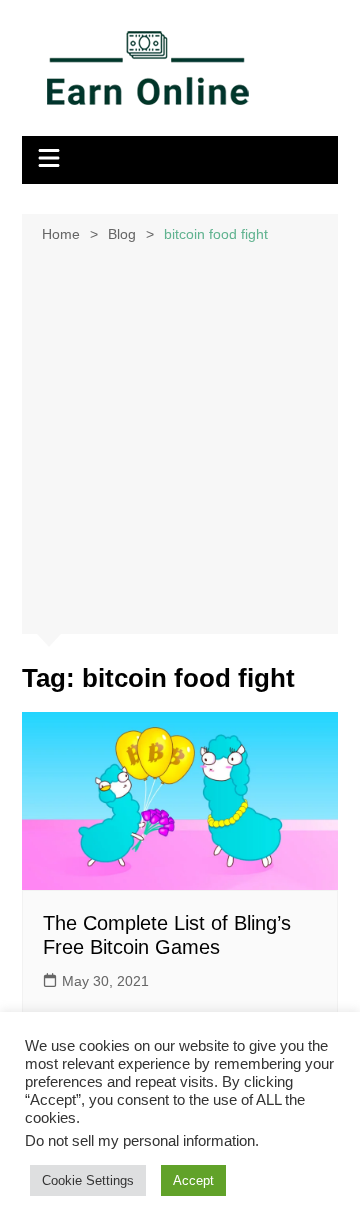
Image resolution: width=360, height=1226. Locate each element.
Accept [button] (193, 1180)
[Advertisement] (180, 437)
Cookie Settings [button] (88, 1180)
